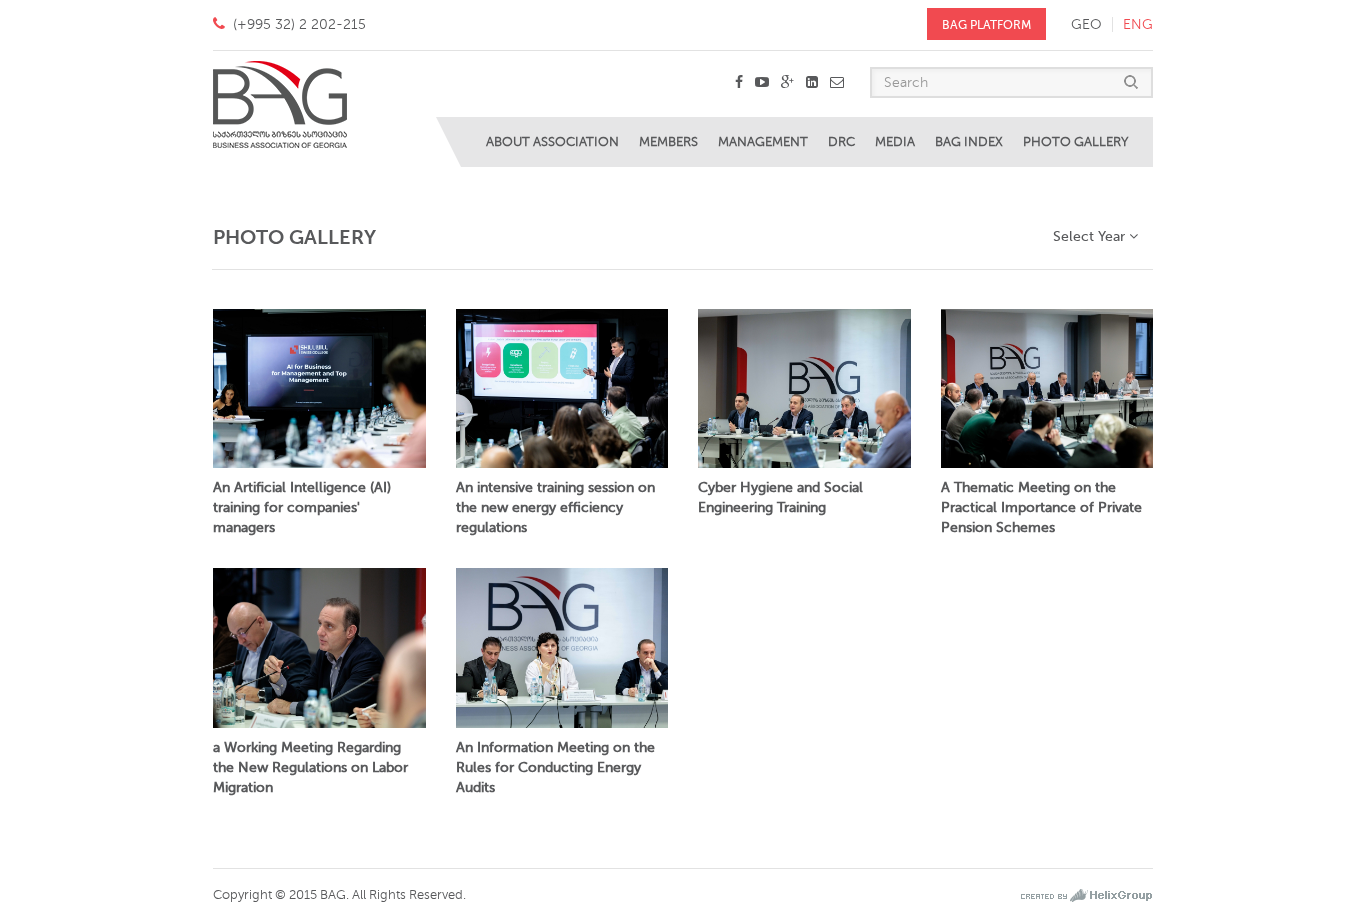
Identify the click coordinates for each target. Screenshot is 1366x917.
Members (668, 142)
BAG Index (969, 142)
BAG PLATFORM (986, 25)
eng (1138, 24)
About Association (552, 142)
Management (763, 142)
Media (895, 142)
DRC (841, 142)
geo (1086, 24)
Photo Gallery (1075, 142)
